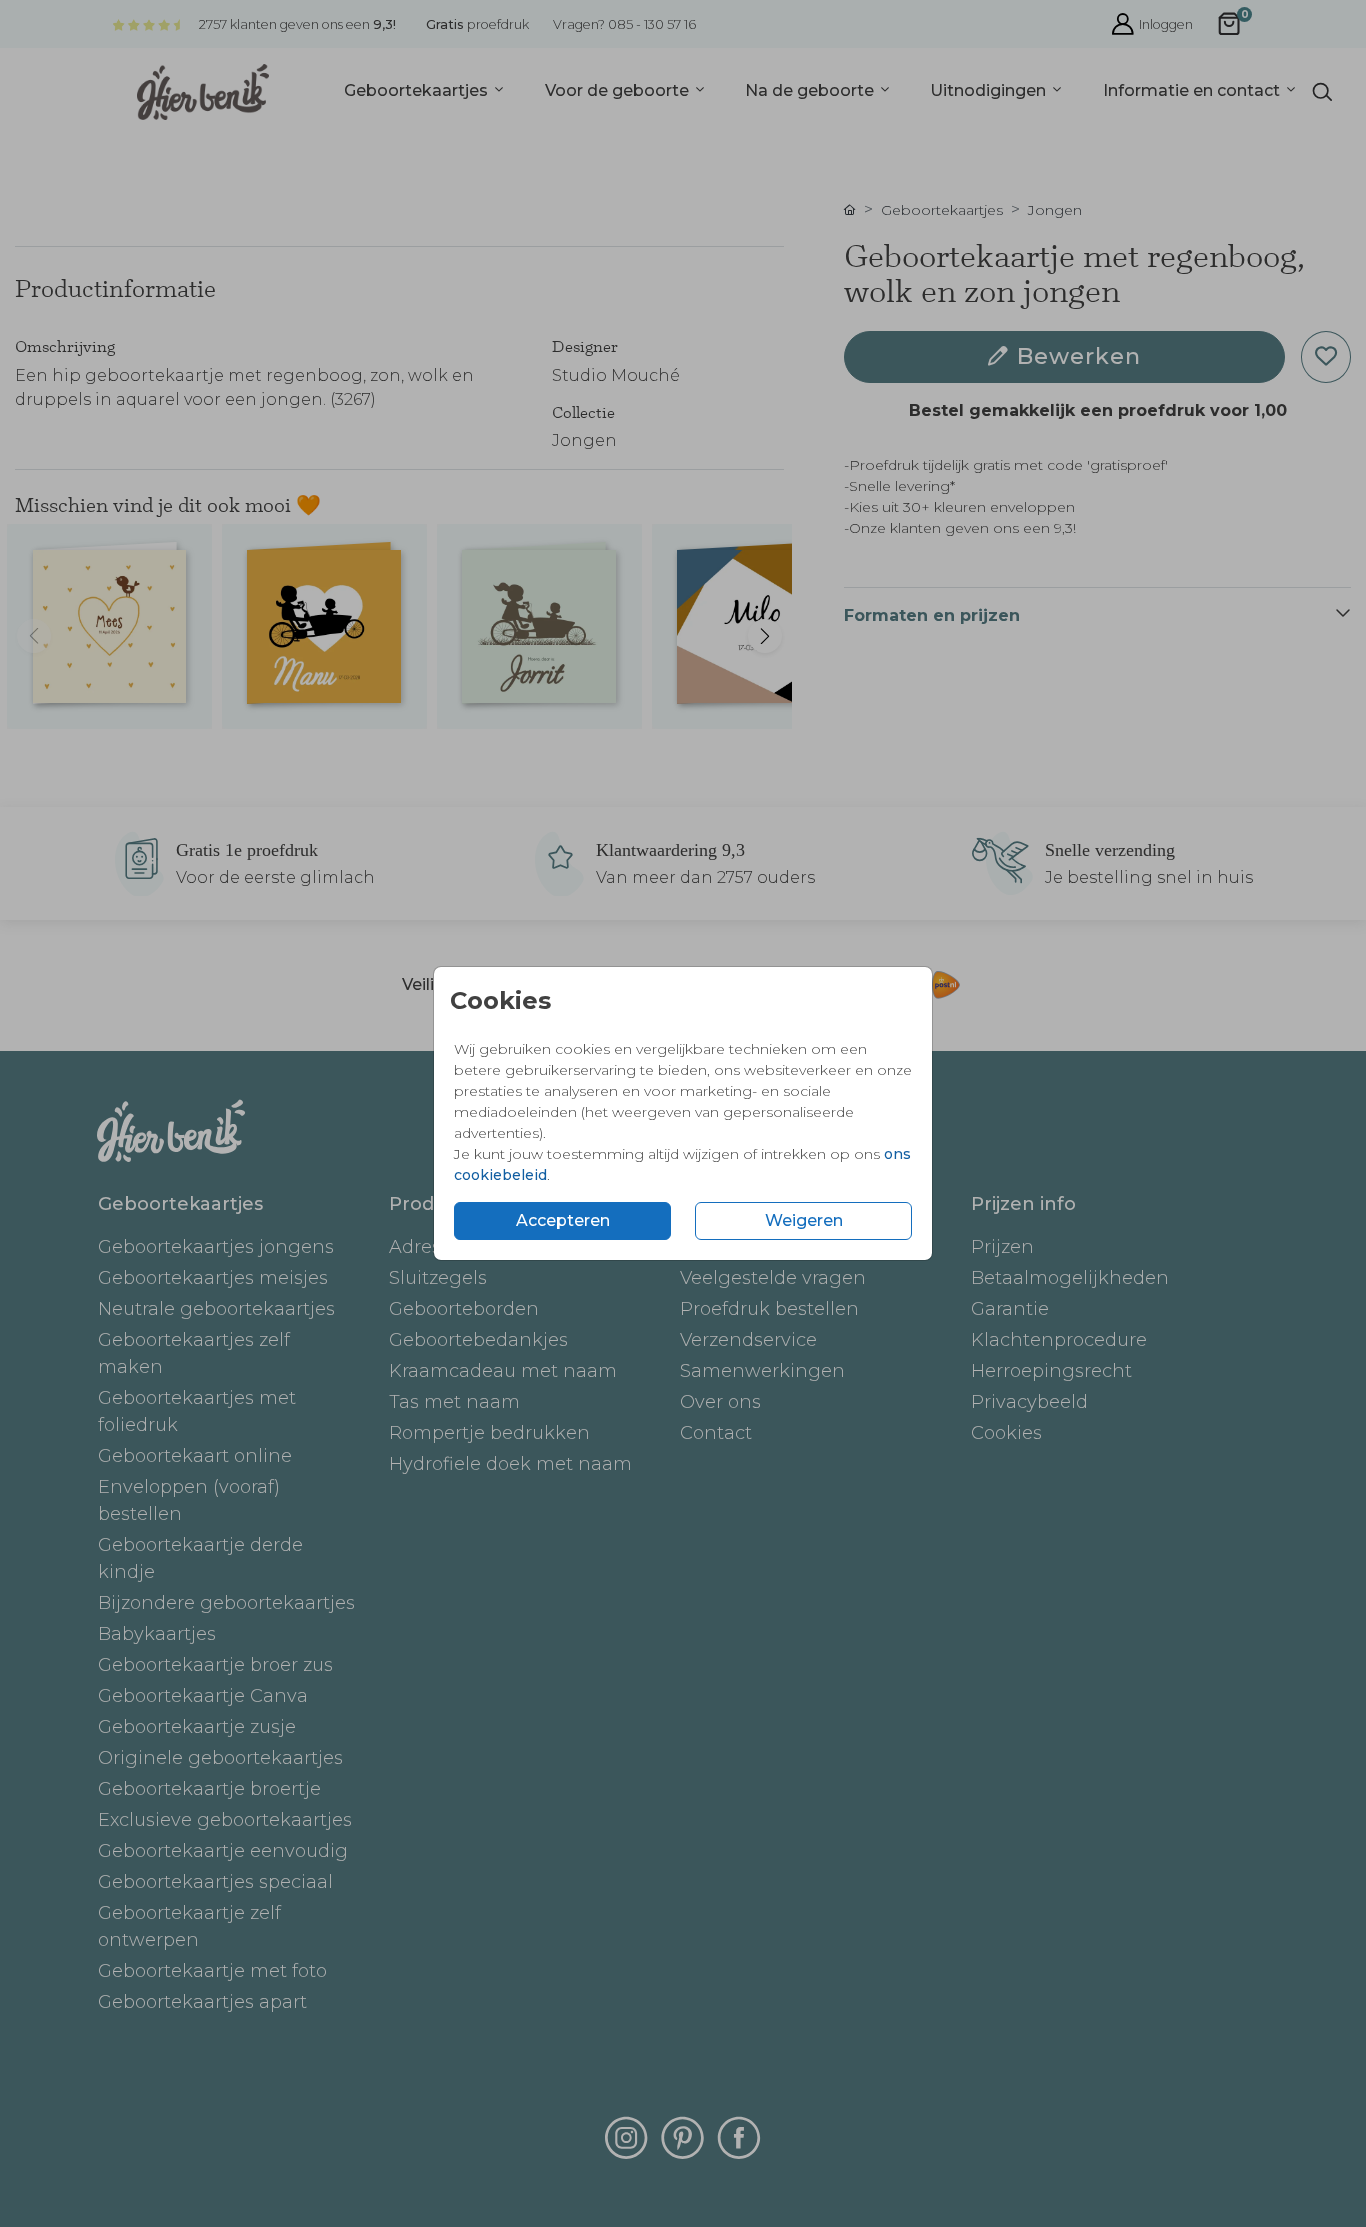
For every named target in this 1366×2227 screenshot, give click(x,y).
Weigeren (804, 1220)
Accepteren (563, 1220)
